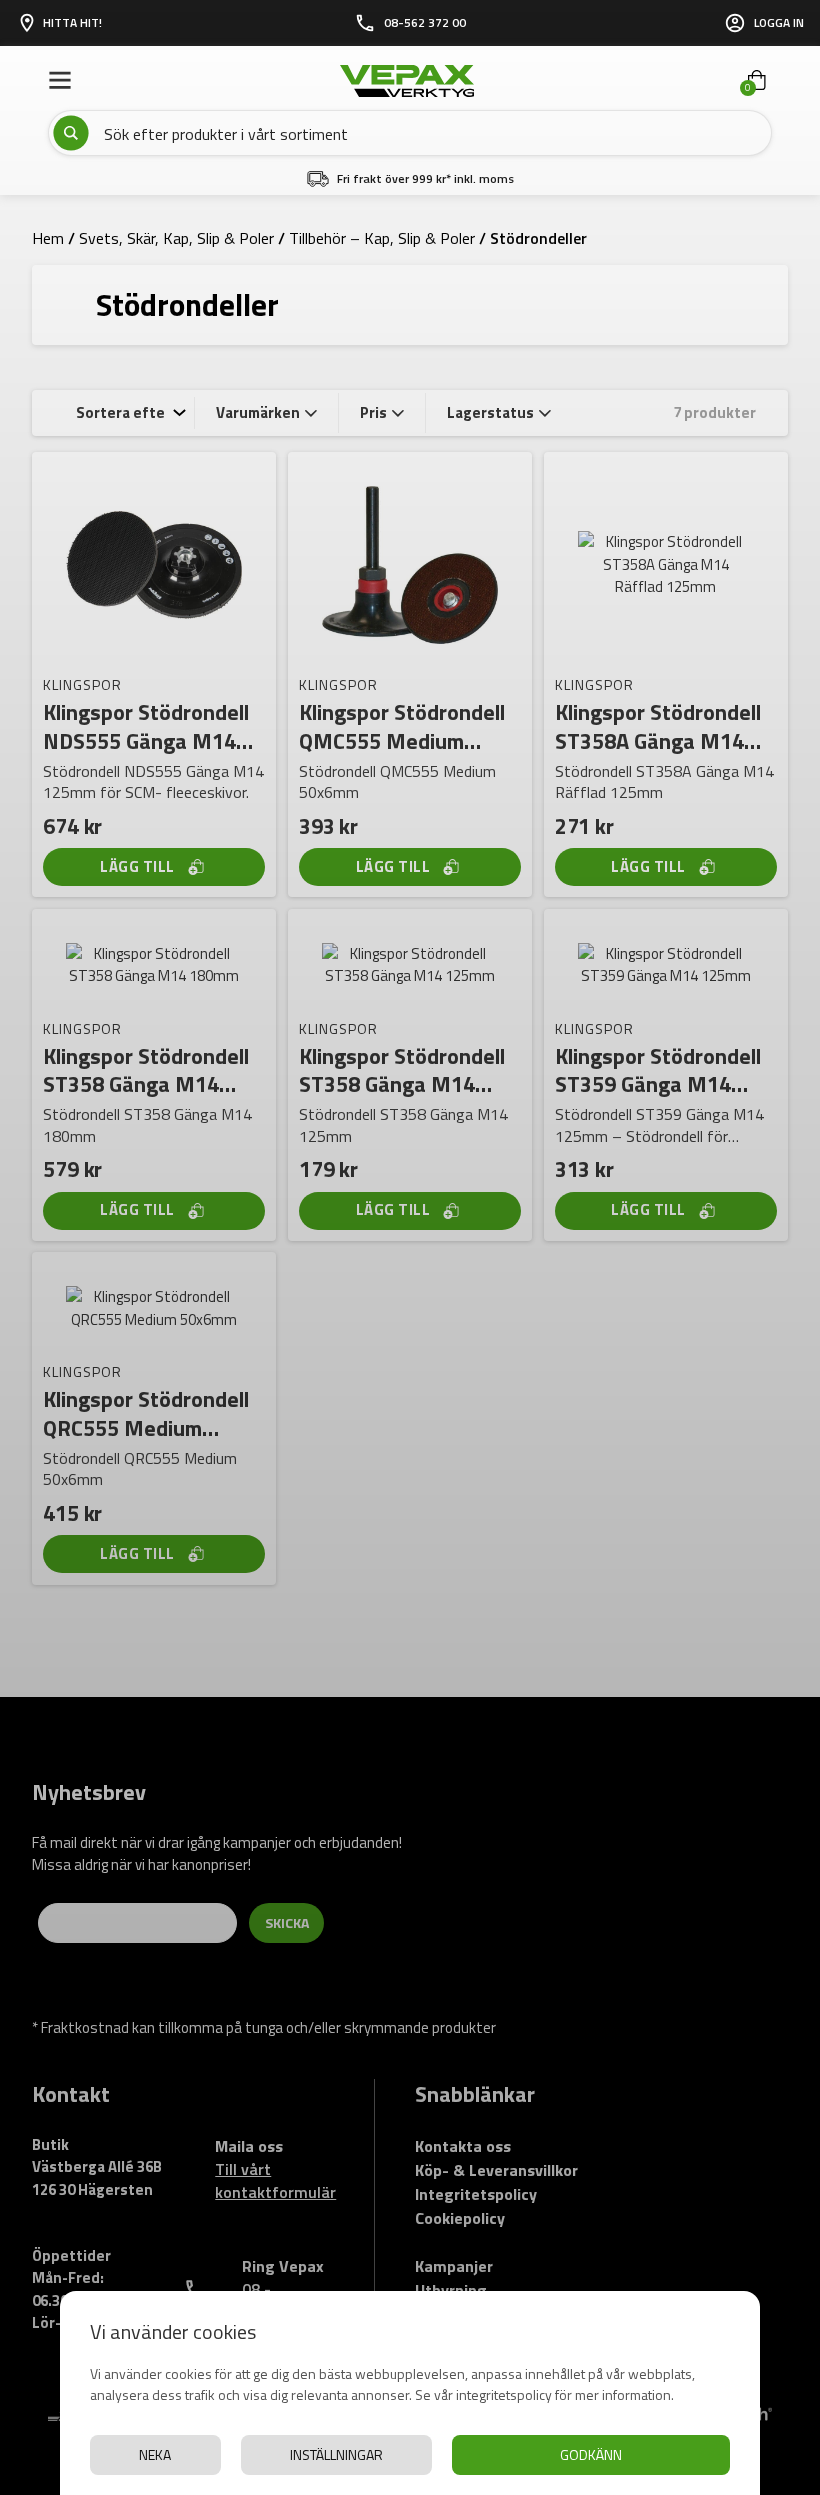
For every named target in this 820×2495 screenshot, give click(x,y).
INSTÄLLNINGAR (336, 2454)
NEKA (155, 2454)
